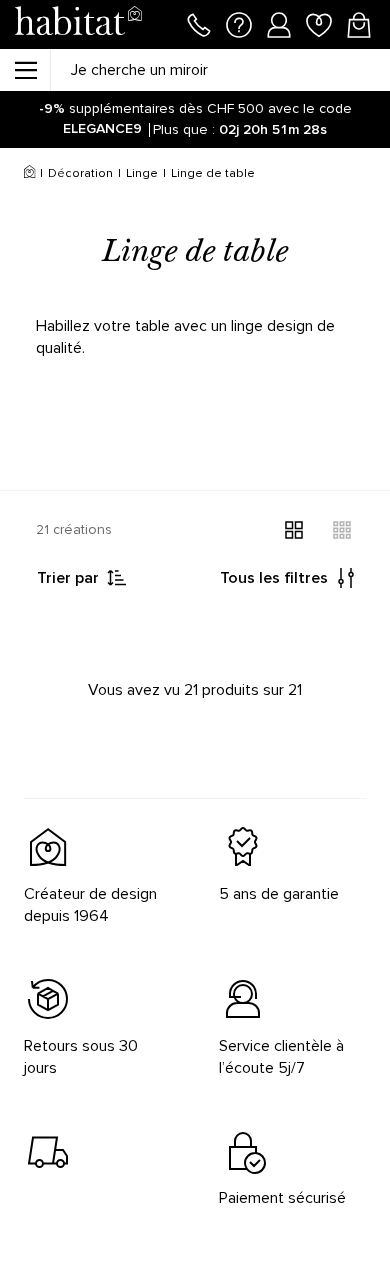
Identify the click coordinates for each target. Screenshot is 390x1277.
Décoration (80, 173)
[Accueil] (29, 174)
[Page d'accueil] (78, 24)
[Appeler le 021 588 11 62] (199, 23)
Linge (142, 173)
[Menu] (25, 70)
